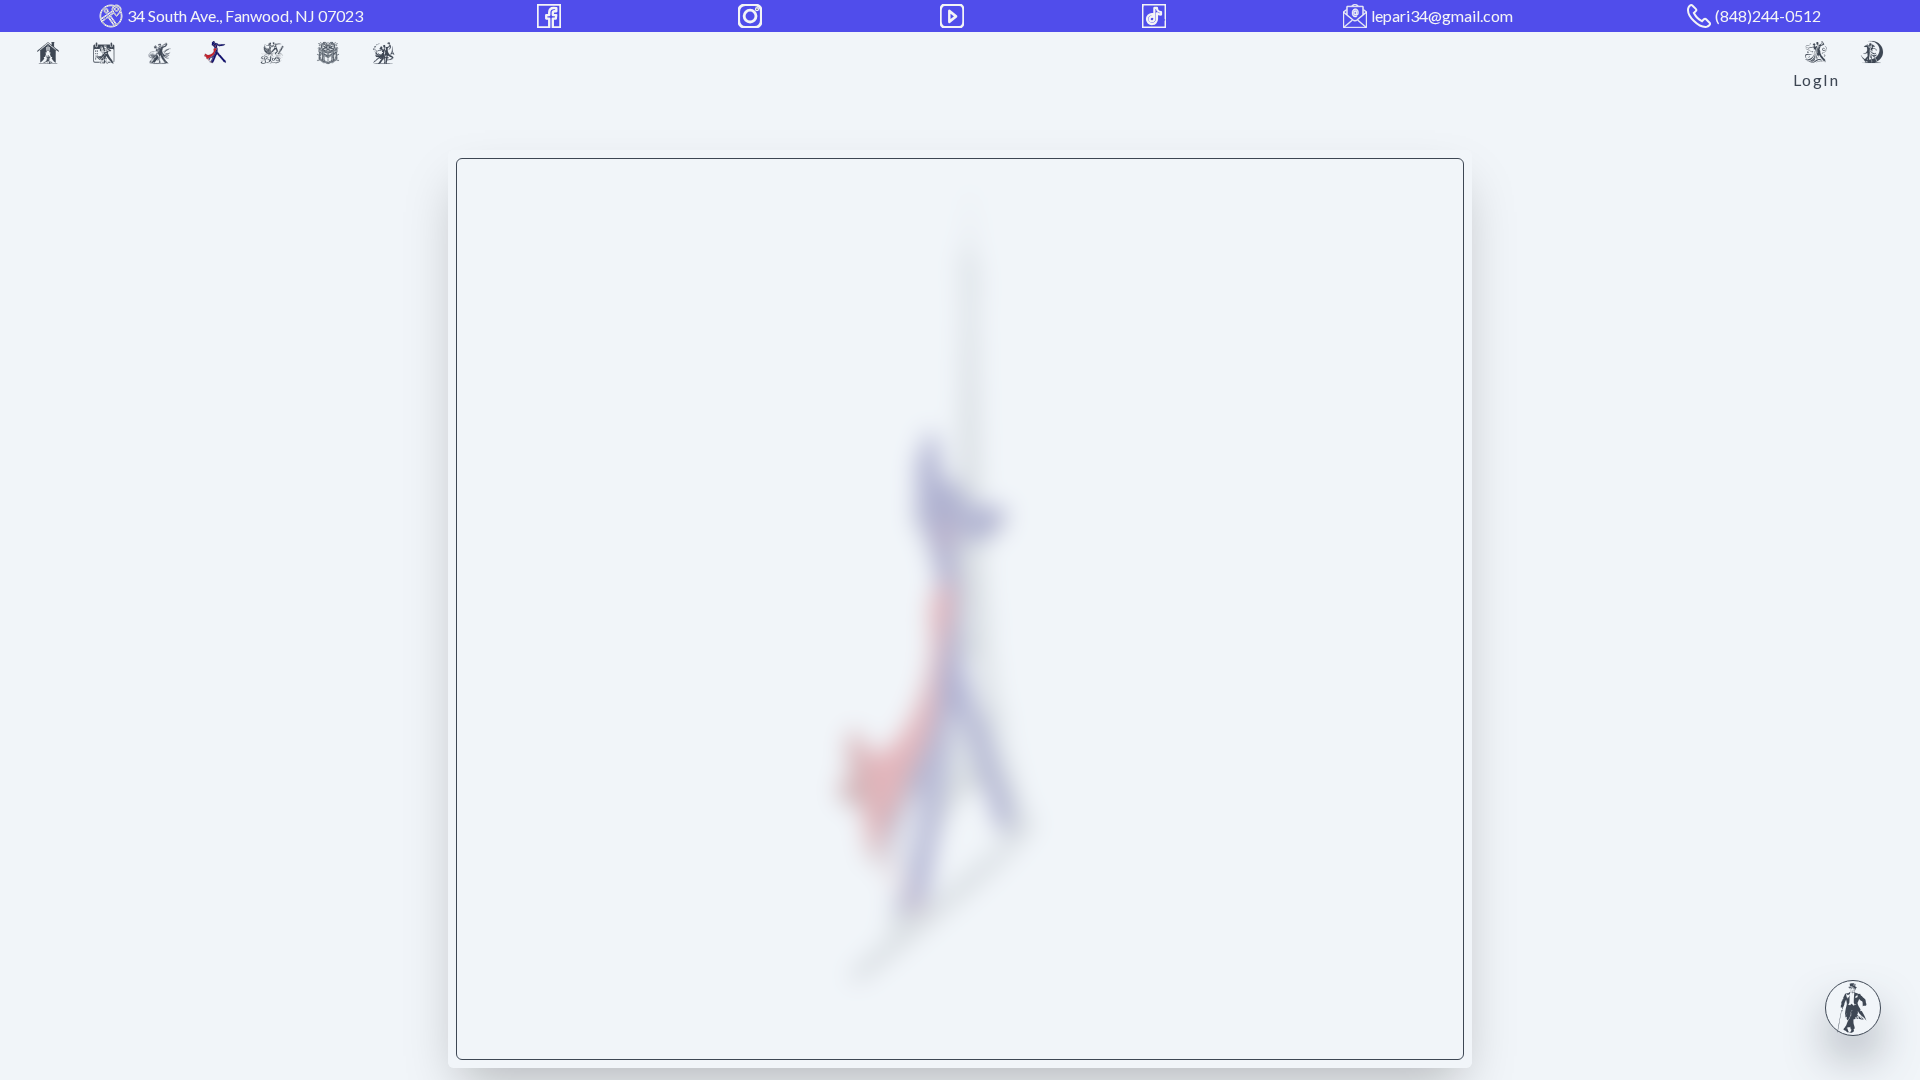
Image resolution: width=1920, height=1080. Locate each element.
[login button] (1816, 52)
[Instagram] (752, 16)
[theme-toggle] (1872, 52)
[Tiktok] (1156, 16)
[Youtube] (954, 16)
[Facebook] (551, 16)
